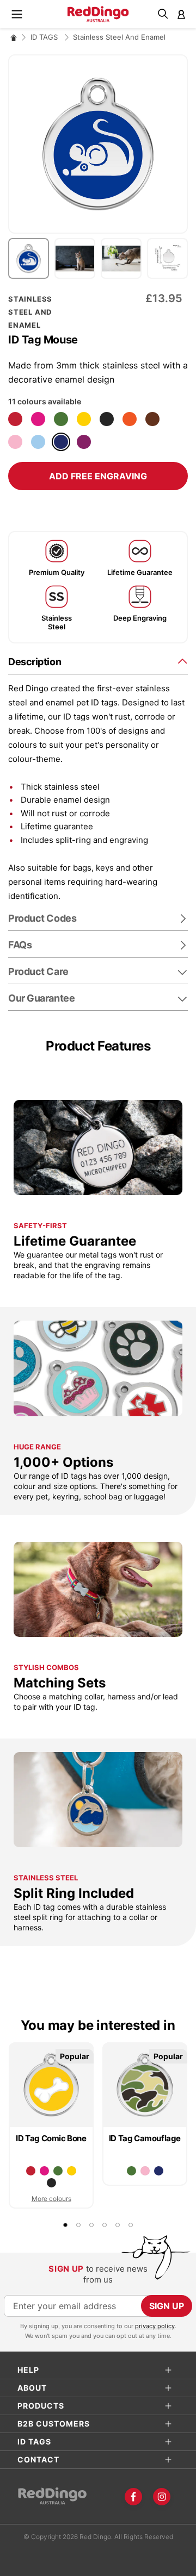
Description (35, 662)
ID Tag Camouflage (145, 2138)
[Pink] (15, 442)
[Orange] (130, 419)
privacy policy (155, 2326)
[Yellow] (84, 419)
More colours (51, 2199)
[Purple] (84, 442)
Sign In (181, 14)
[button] (31, 258)
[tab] (98, 661)
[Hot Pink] (38, 419)
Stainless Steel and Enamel (119, 37)
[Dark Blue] (61, 442)
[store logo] (98, 14)
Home (14, 37)
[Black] (107, 419)
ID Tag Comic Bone (51, 2138)
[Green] (61, 419)
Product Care (38, 971)
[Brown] (152, 419)
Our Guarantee (41, 998)
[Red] (15, 419)
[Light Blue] (38, 442)
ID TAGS (45, 37)
